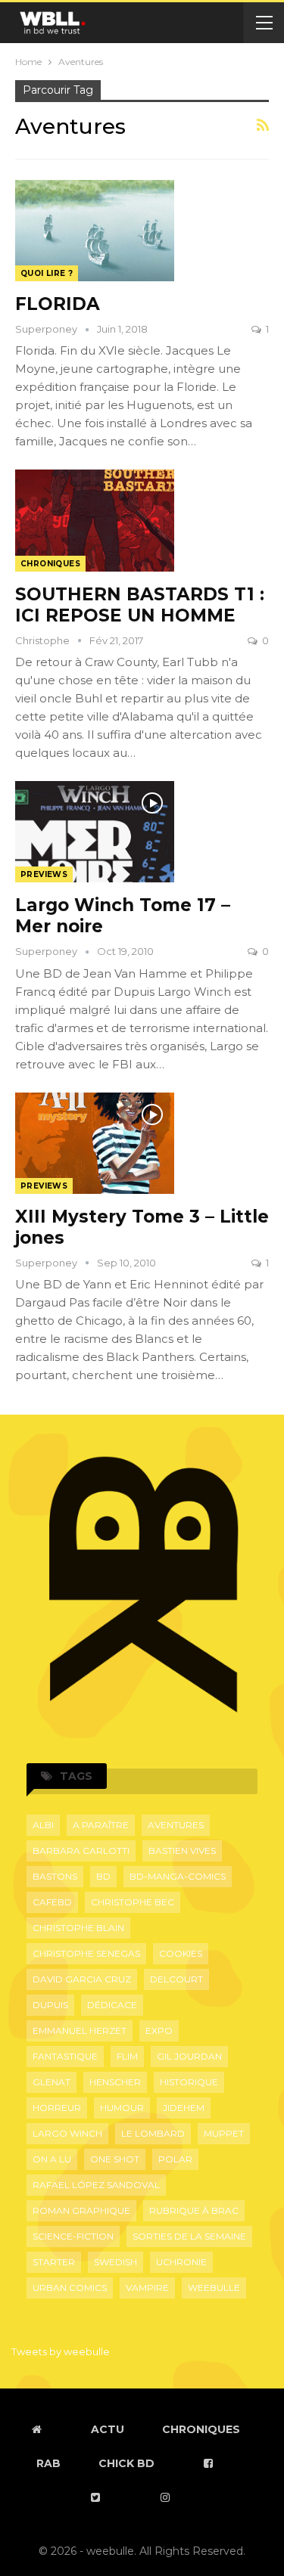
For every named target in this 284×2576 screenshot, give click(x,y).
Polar (175, 2159)
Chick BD (126, 2463)
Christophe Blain (78, 1928)
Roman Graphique (81, 2210)
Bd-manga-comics (178, 1876)
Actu (108, 2429)
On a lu (52, 2159)
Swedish (115, 2262)
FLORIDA (58, 304)
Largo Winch (67, 2133)
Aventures (176, 1825)
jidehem (184, 2108)
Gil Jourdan (189, 2056)
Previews (44, 874)
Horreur (57, 2108)
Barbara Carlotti (81, 1851)
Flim (127, 2056)
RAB (48, 2463)
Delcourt (176, 1979)
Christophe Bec (133, 1902)
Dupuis (50, 2005)
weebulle (214, 2288)
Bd (103, 1876)
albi (43, 1825)
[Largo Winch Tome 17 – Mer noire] (95, 832)
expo (159, 2030)
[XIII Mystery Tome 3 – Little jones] (95, 1143)
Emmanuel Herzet (80, 2030)
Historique (189, 2082)
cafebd (52, 1902)
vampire (147, 2288)
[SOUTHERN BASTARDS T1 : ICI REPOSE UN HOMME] (95, 520)
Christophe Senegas (86, 1953)
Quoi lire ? (47, 273)
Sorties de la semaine (189, 2236)
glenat (51, 2082)
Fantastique (65, 2056)
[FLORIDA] (95, 231)
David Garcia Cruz (82, 1979)
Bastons (55, 1876)
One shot (115, 2159)
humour (122, 2108)
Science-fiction (73, 2236)
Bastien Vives (182, 1851)
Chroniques (50, 564)
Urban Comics (70, 2288)
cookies (181, 1953)
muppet (224, 2133)
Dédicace (112, 2005)
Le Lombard (153, 2133)
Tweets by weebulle (61, 2351)
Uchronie (181, 2262)
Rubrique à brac (194, 2210)
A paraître (101, 1825)
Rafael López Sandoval (96, 2185)
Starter (54, 2262)
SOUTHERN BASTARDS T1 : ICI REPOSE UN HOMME (140, 605)
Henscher (115, 2082)
